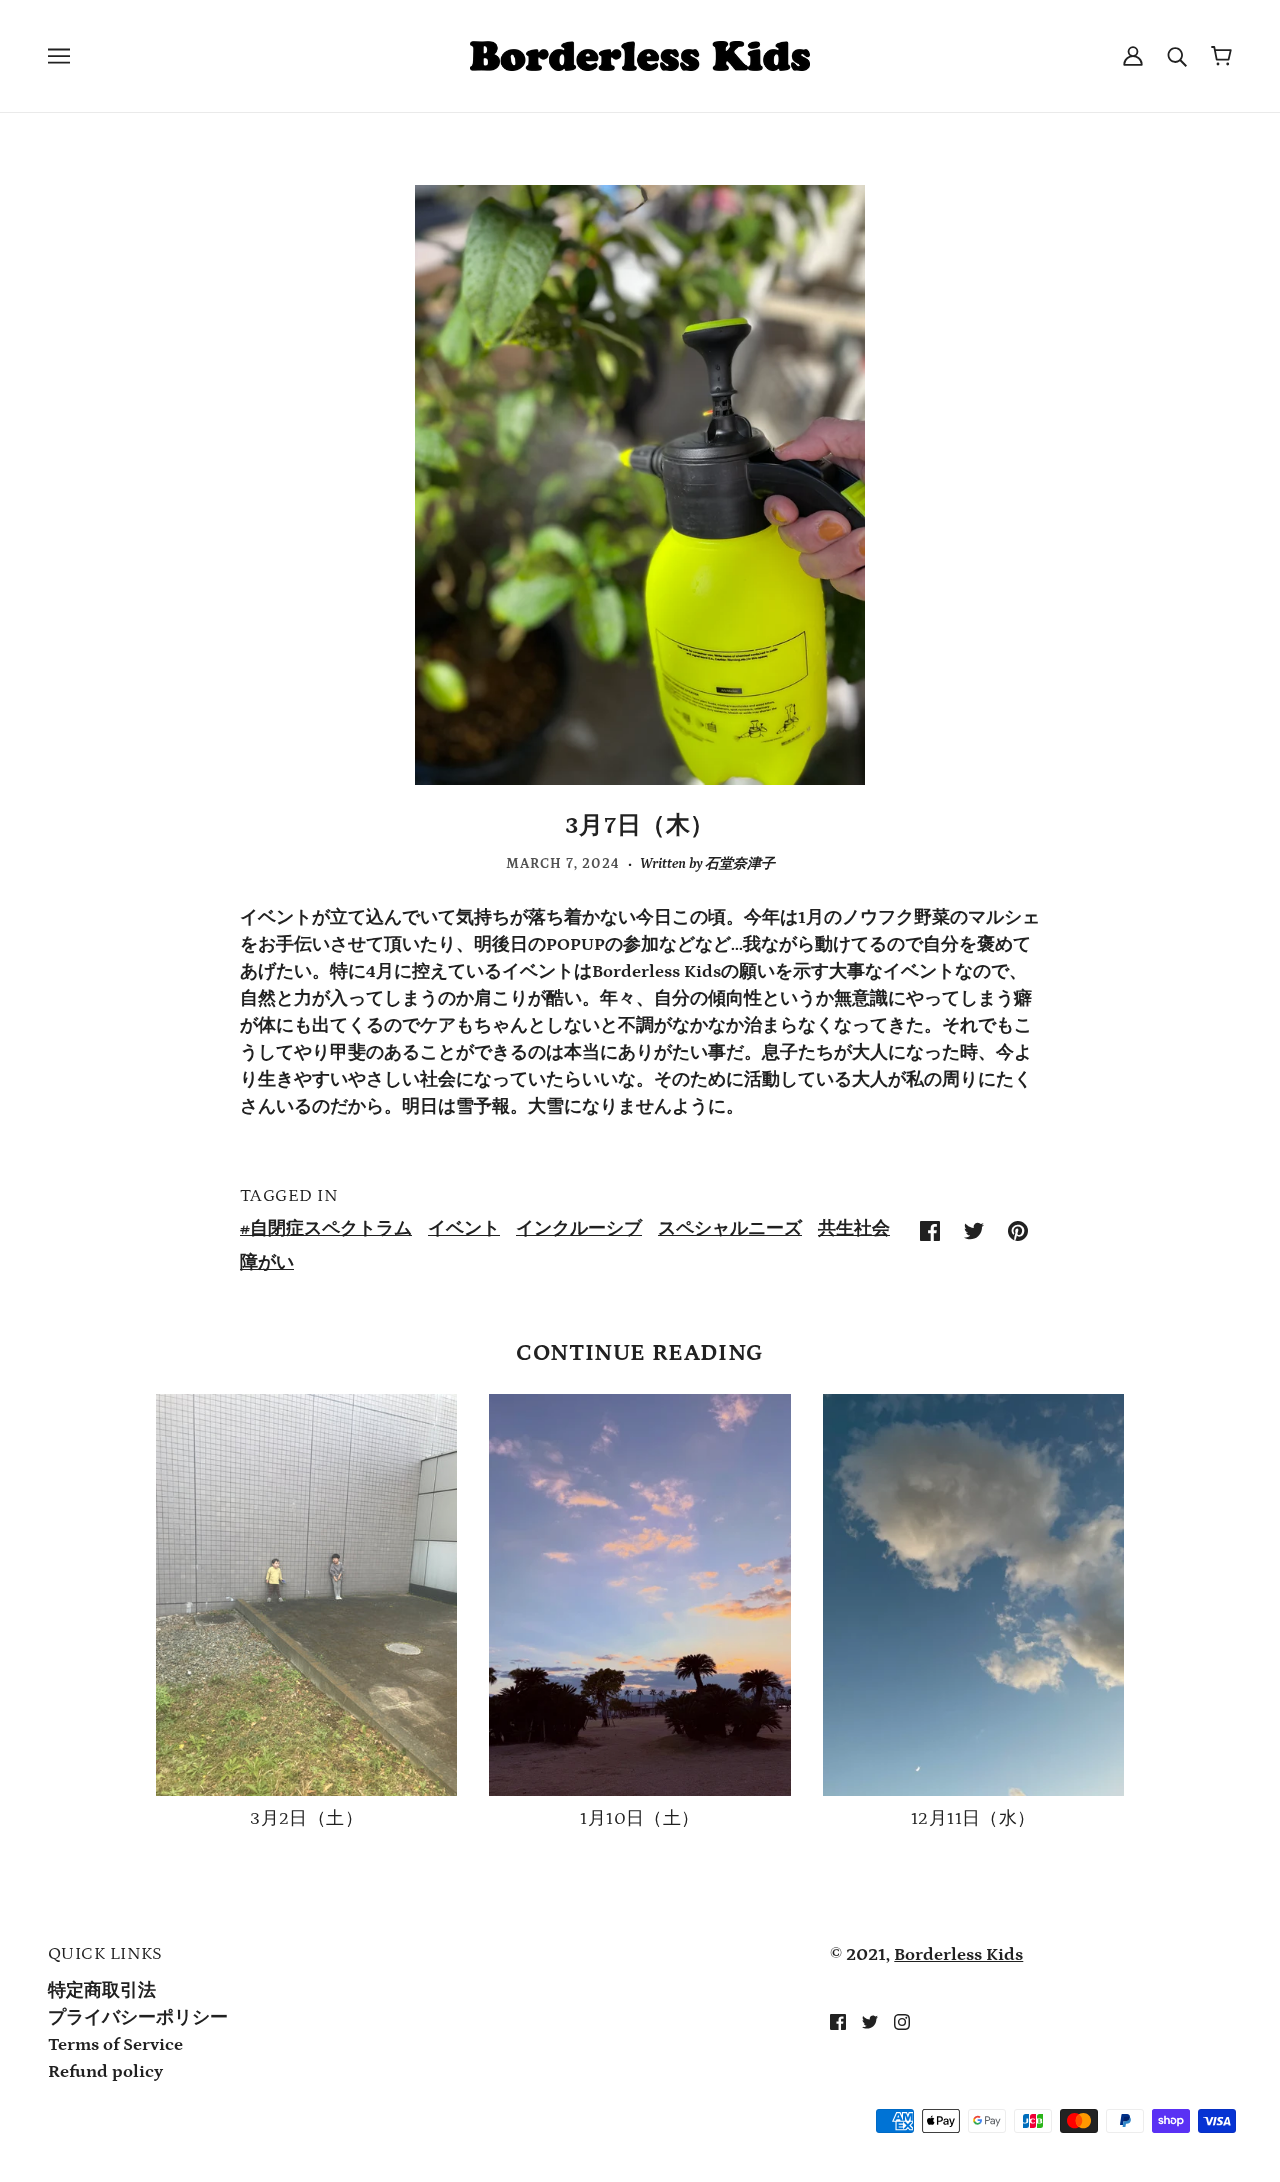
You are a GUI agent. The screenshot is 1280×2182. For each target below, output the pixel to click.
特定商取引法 (102, 1991)
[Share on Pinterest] (1018, 1230)
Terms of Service (115, 2045)
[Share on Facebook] (930, 1230)
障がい (267, 1263)
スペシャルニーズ (730, 1229)
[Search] (1177, 56)
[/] (639, 55)
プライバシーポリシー (138, 2018)
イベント (464, 1229)
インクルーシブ (579, 1229)
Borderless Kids (958, 1955)
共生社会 (854, 1229)
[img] (838, 2021)
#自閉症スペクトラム (326, 1229)
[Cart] (1221, 56)
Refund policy (105, 2072)
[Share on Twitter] (974, 1230)
